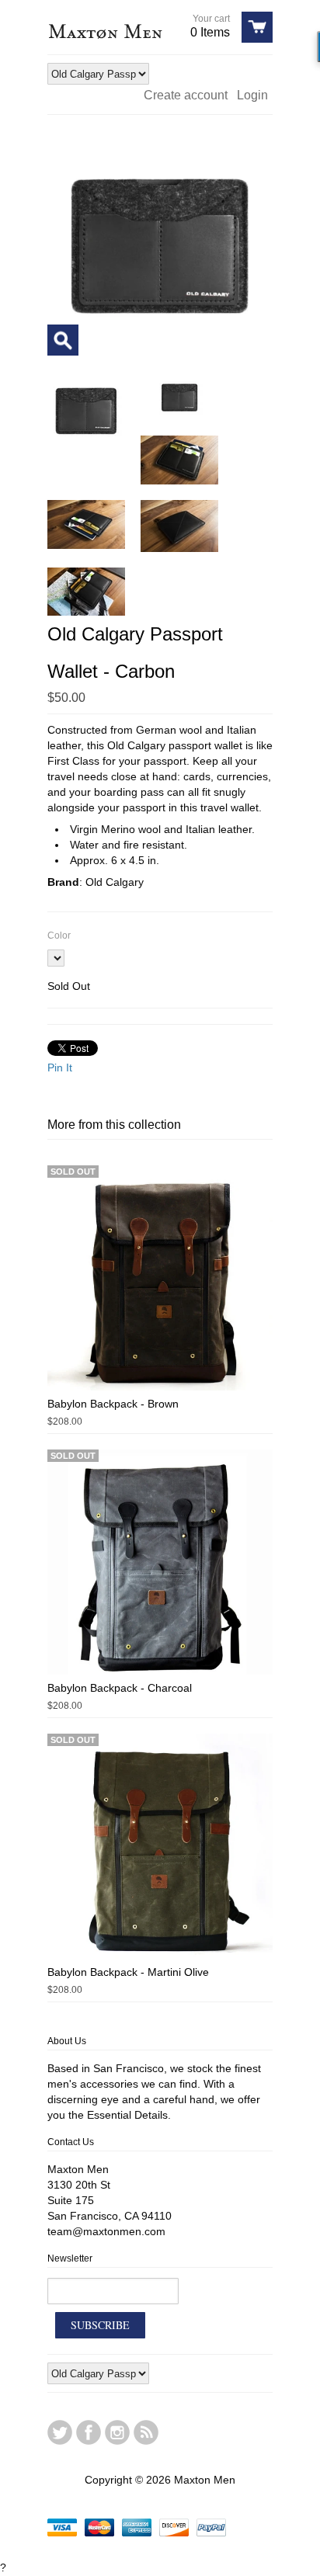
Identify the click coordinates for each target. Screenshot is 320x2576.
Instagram (117, 2432)
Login (252, 95)
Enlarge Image (63, 340)
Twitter (60, 2432)
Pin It (60, 1068)
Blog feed (146, 2432)
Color (59, 936)
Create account (186, 95)
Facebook (89, 2432)
